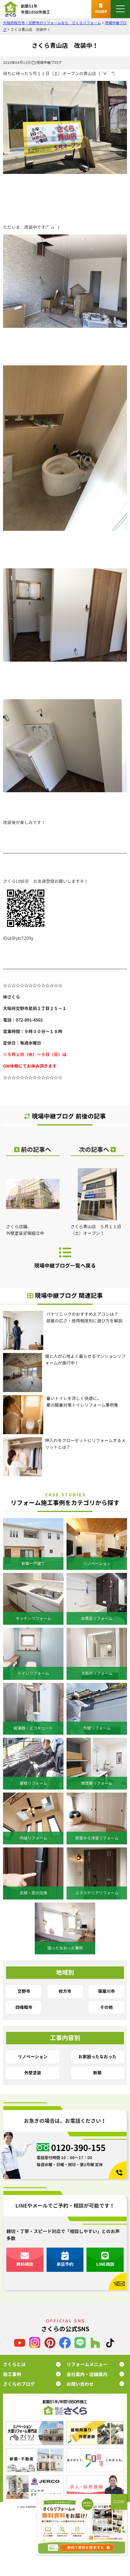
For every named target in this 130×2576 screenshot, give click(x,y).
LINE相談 (105, 2264)
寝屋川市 (106, 1991)
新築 (97, 2073)
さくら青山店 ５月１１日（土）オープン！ (96, 1230)
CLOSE (119, 2502)
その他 (106, 2007)
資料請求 (101, 12)
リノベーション (33, 2057)
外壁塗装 (33, 2073)
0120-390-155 (78, 2148)
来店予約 (65, 2264)
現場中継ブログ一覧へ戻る (65, 1266)
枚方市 (65, 1991)
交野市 (24, 1991)
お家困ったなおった (97, 2057)
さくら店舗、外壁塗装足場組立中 (25, 1230)
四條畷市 (24, 2007)
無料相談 (25, 2264)
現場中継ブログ (49, 63)
